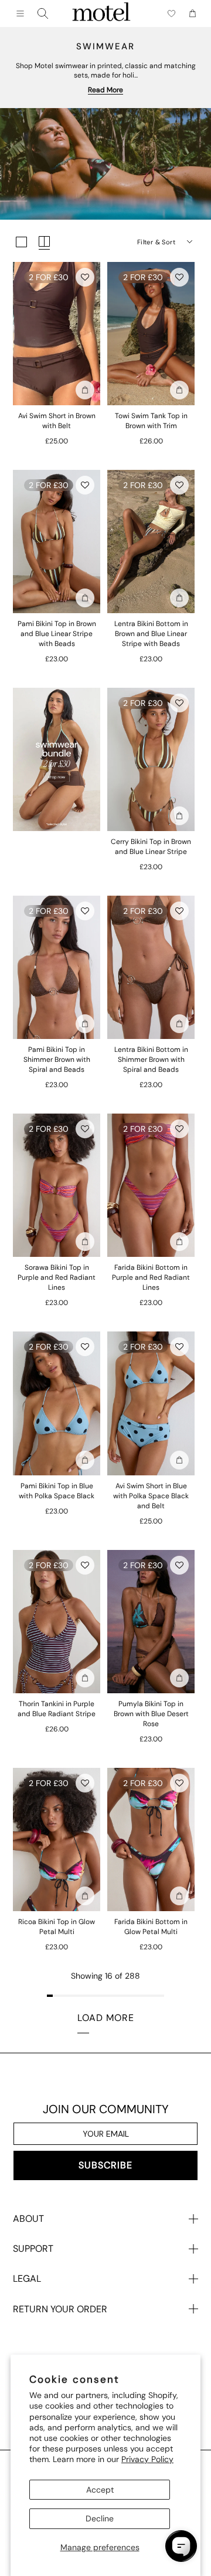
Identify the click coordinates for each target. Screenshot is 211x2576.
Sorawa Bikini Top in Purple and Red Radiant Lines (57, 1277)
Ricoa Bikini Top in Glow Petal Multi (57, 1927)
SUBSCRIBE (105, 2165)
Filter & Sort (156, 242)
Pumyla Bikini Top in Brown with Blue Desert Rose (151, 1714)
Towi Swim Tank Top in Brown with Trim (151, 421)
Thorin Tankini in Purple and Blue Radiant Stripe (57, 1709)
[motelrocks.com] (101, 14)
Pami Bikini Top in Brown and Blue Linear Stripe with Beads (57, 634)
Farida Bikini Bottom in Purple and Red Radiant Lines (151, 1277)
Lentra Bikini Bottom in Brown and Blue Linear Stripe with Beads (151, 634)
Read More (105, 90)
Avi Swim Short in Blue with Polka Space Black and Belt (151, 1496)
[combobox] (43, 14)
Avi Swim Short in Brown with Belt (57, 421)
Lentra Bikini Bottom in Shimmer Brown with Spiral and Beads (151, 1060)
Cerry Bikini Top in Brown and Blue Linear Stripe (151, 847)
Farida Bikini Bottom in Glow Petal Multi (151, 1927)
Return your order (60, 2309)
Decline (100, 2518)
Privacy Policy (147, 2459)
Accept (100, 2490)
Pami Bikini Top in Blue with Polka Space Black (57, 1491)
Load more (106, 2018)
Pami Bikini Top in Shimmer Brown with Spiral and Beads (57, 1060)
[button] (85, 277)
